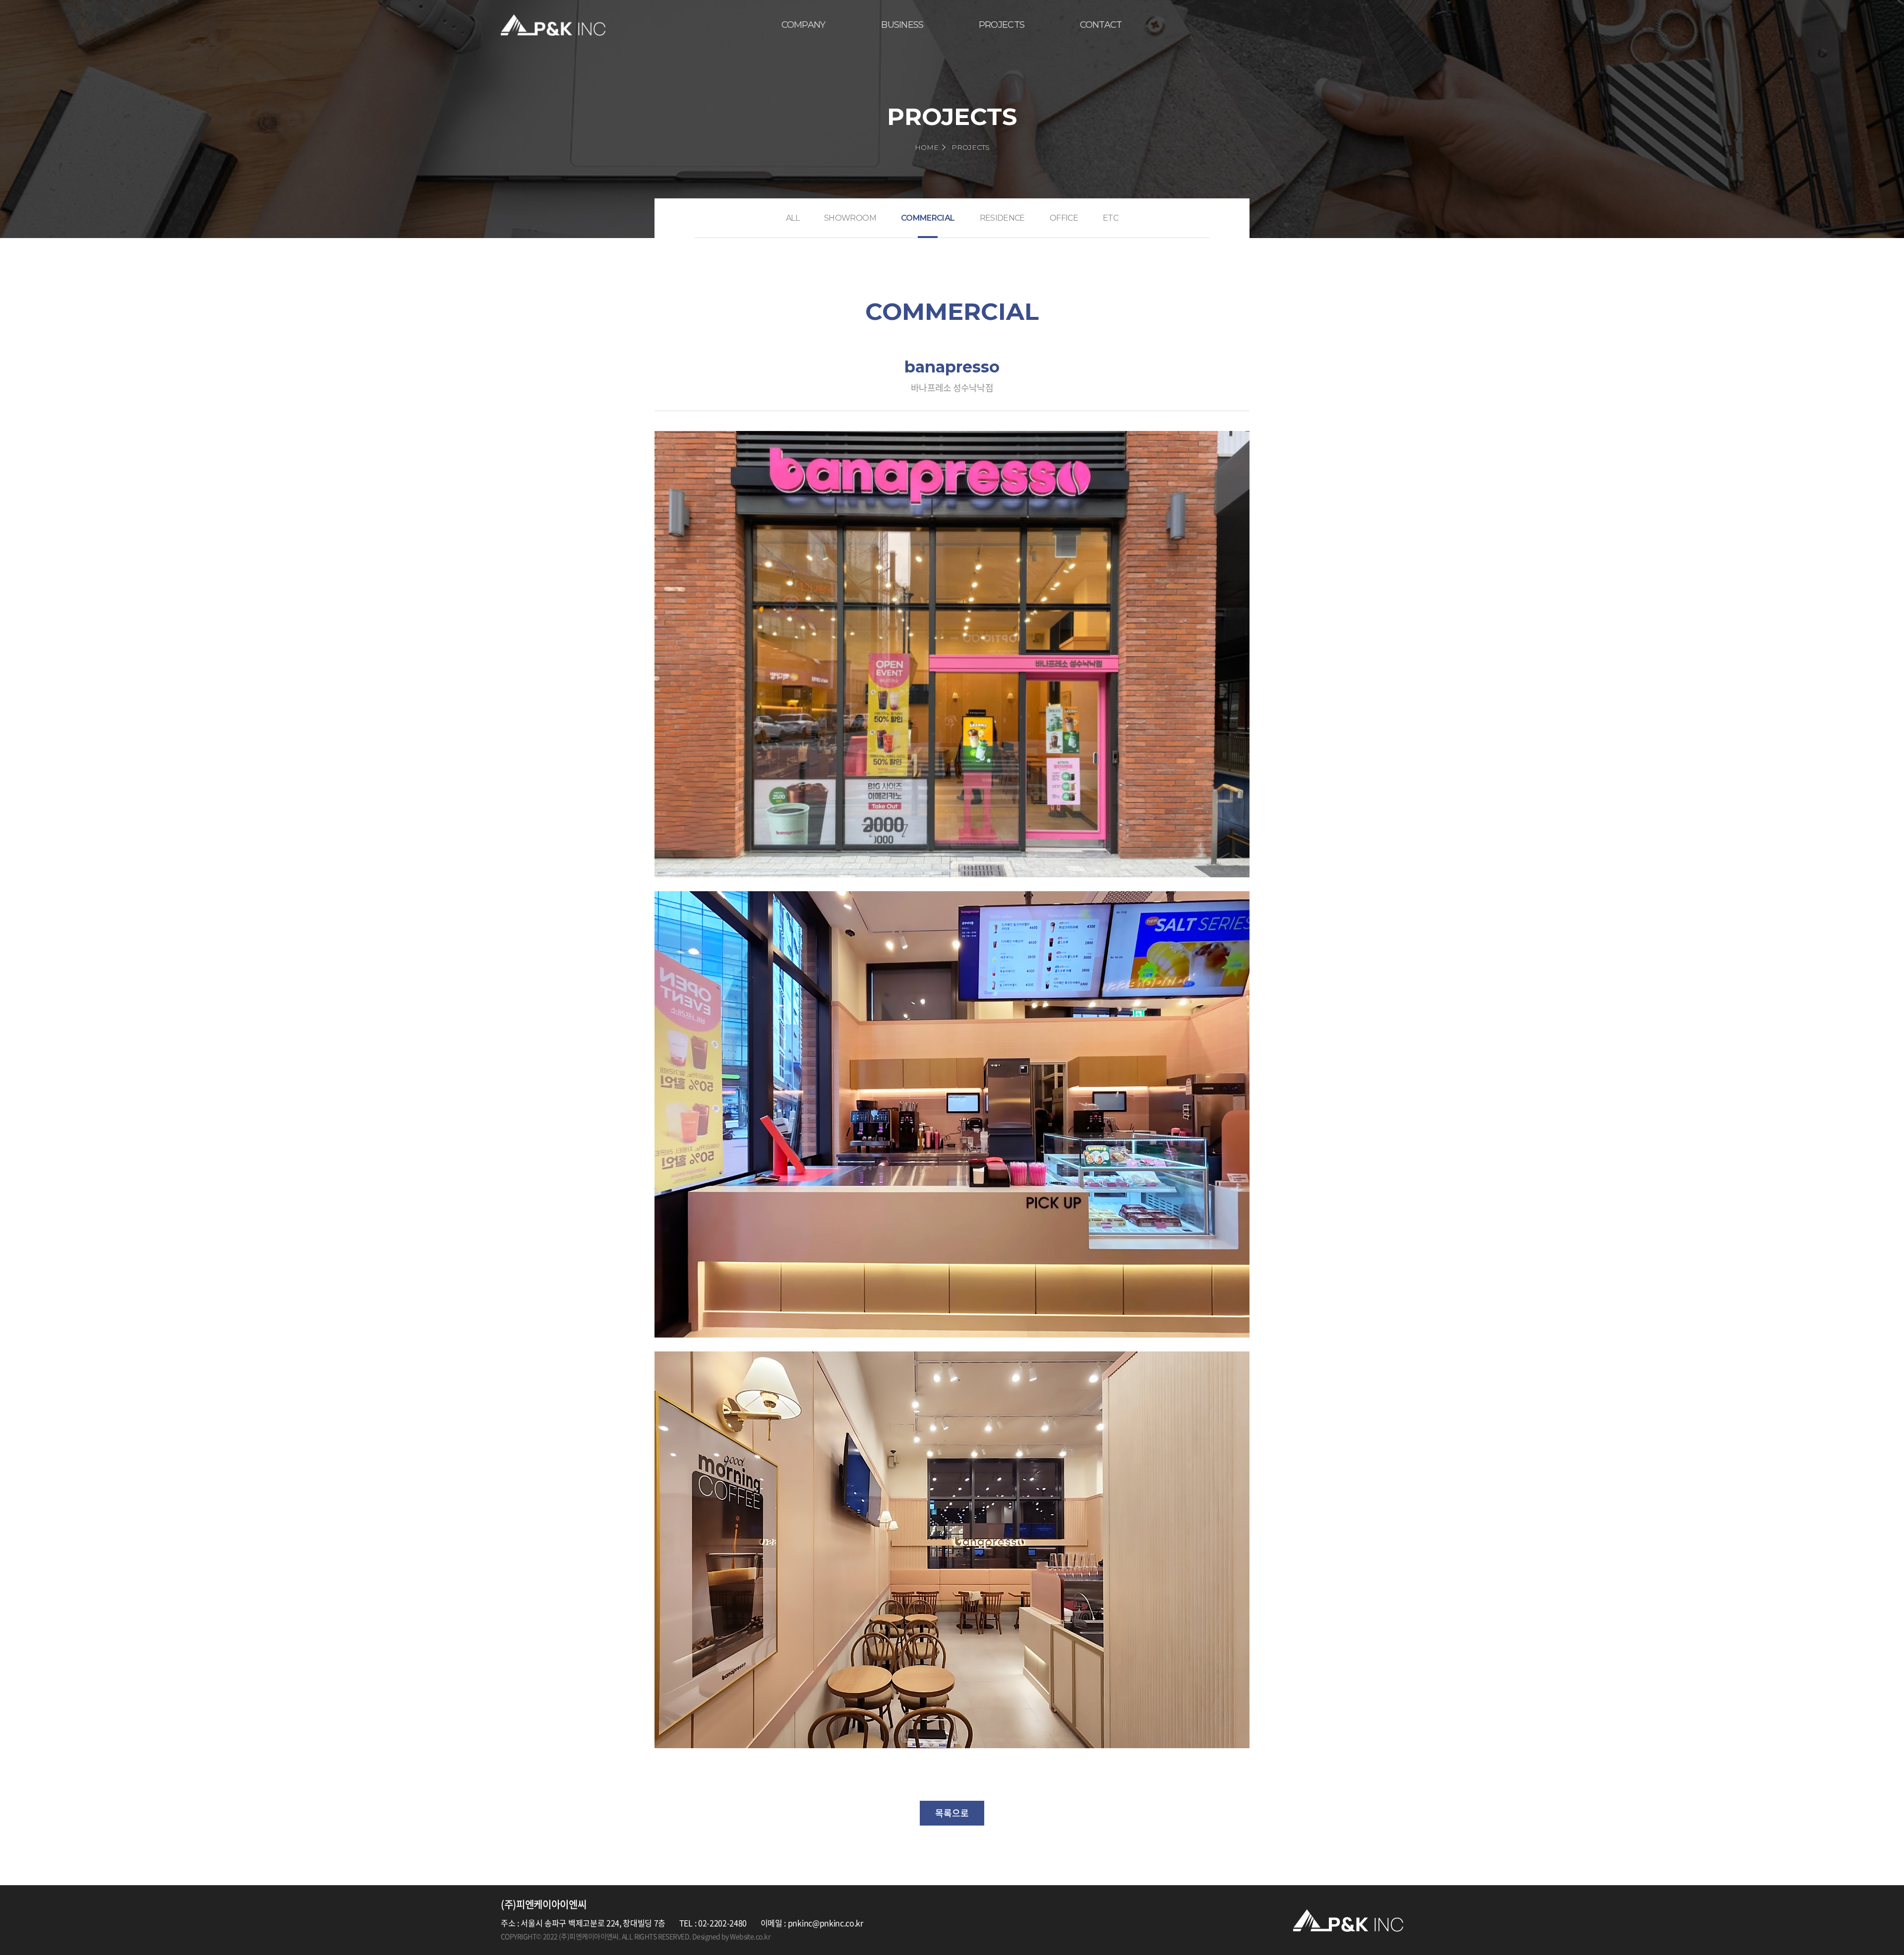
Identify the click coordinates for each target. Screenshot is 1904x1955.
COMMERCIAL (928, 218)
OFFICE (1064, 218)
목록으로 (952, 1813)
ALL (793, 218)
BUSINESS (902, 25)
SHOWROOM (850, 218)
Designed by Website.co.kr (731, 1936)
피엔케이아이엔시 (553, 25)
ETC (1110, 218)
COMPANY (803, 25)
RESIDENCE (1002, 218)
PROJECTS (1002, 25)
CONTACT (1101, 25)
